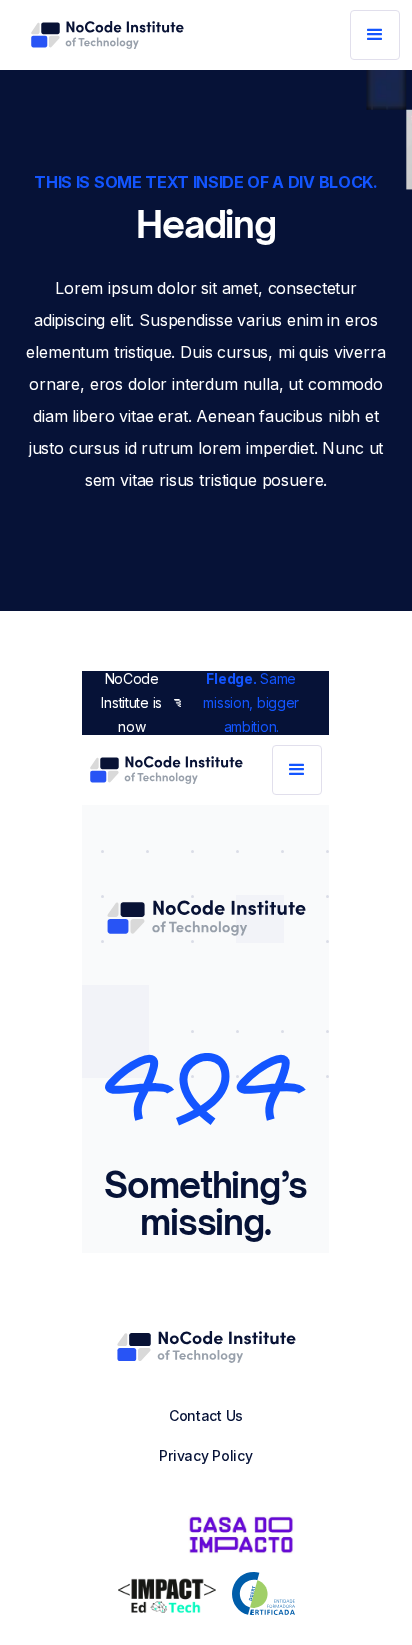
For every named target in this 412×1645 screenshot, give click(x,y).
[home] (107, 34)
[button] (375, 35)
